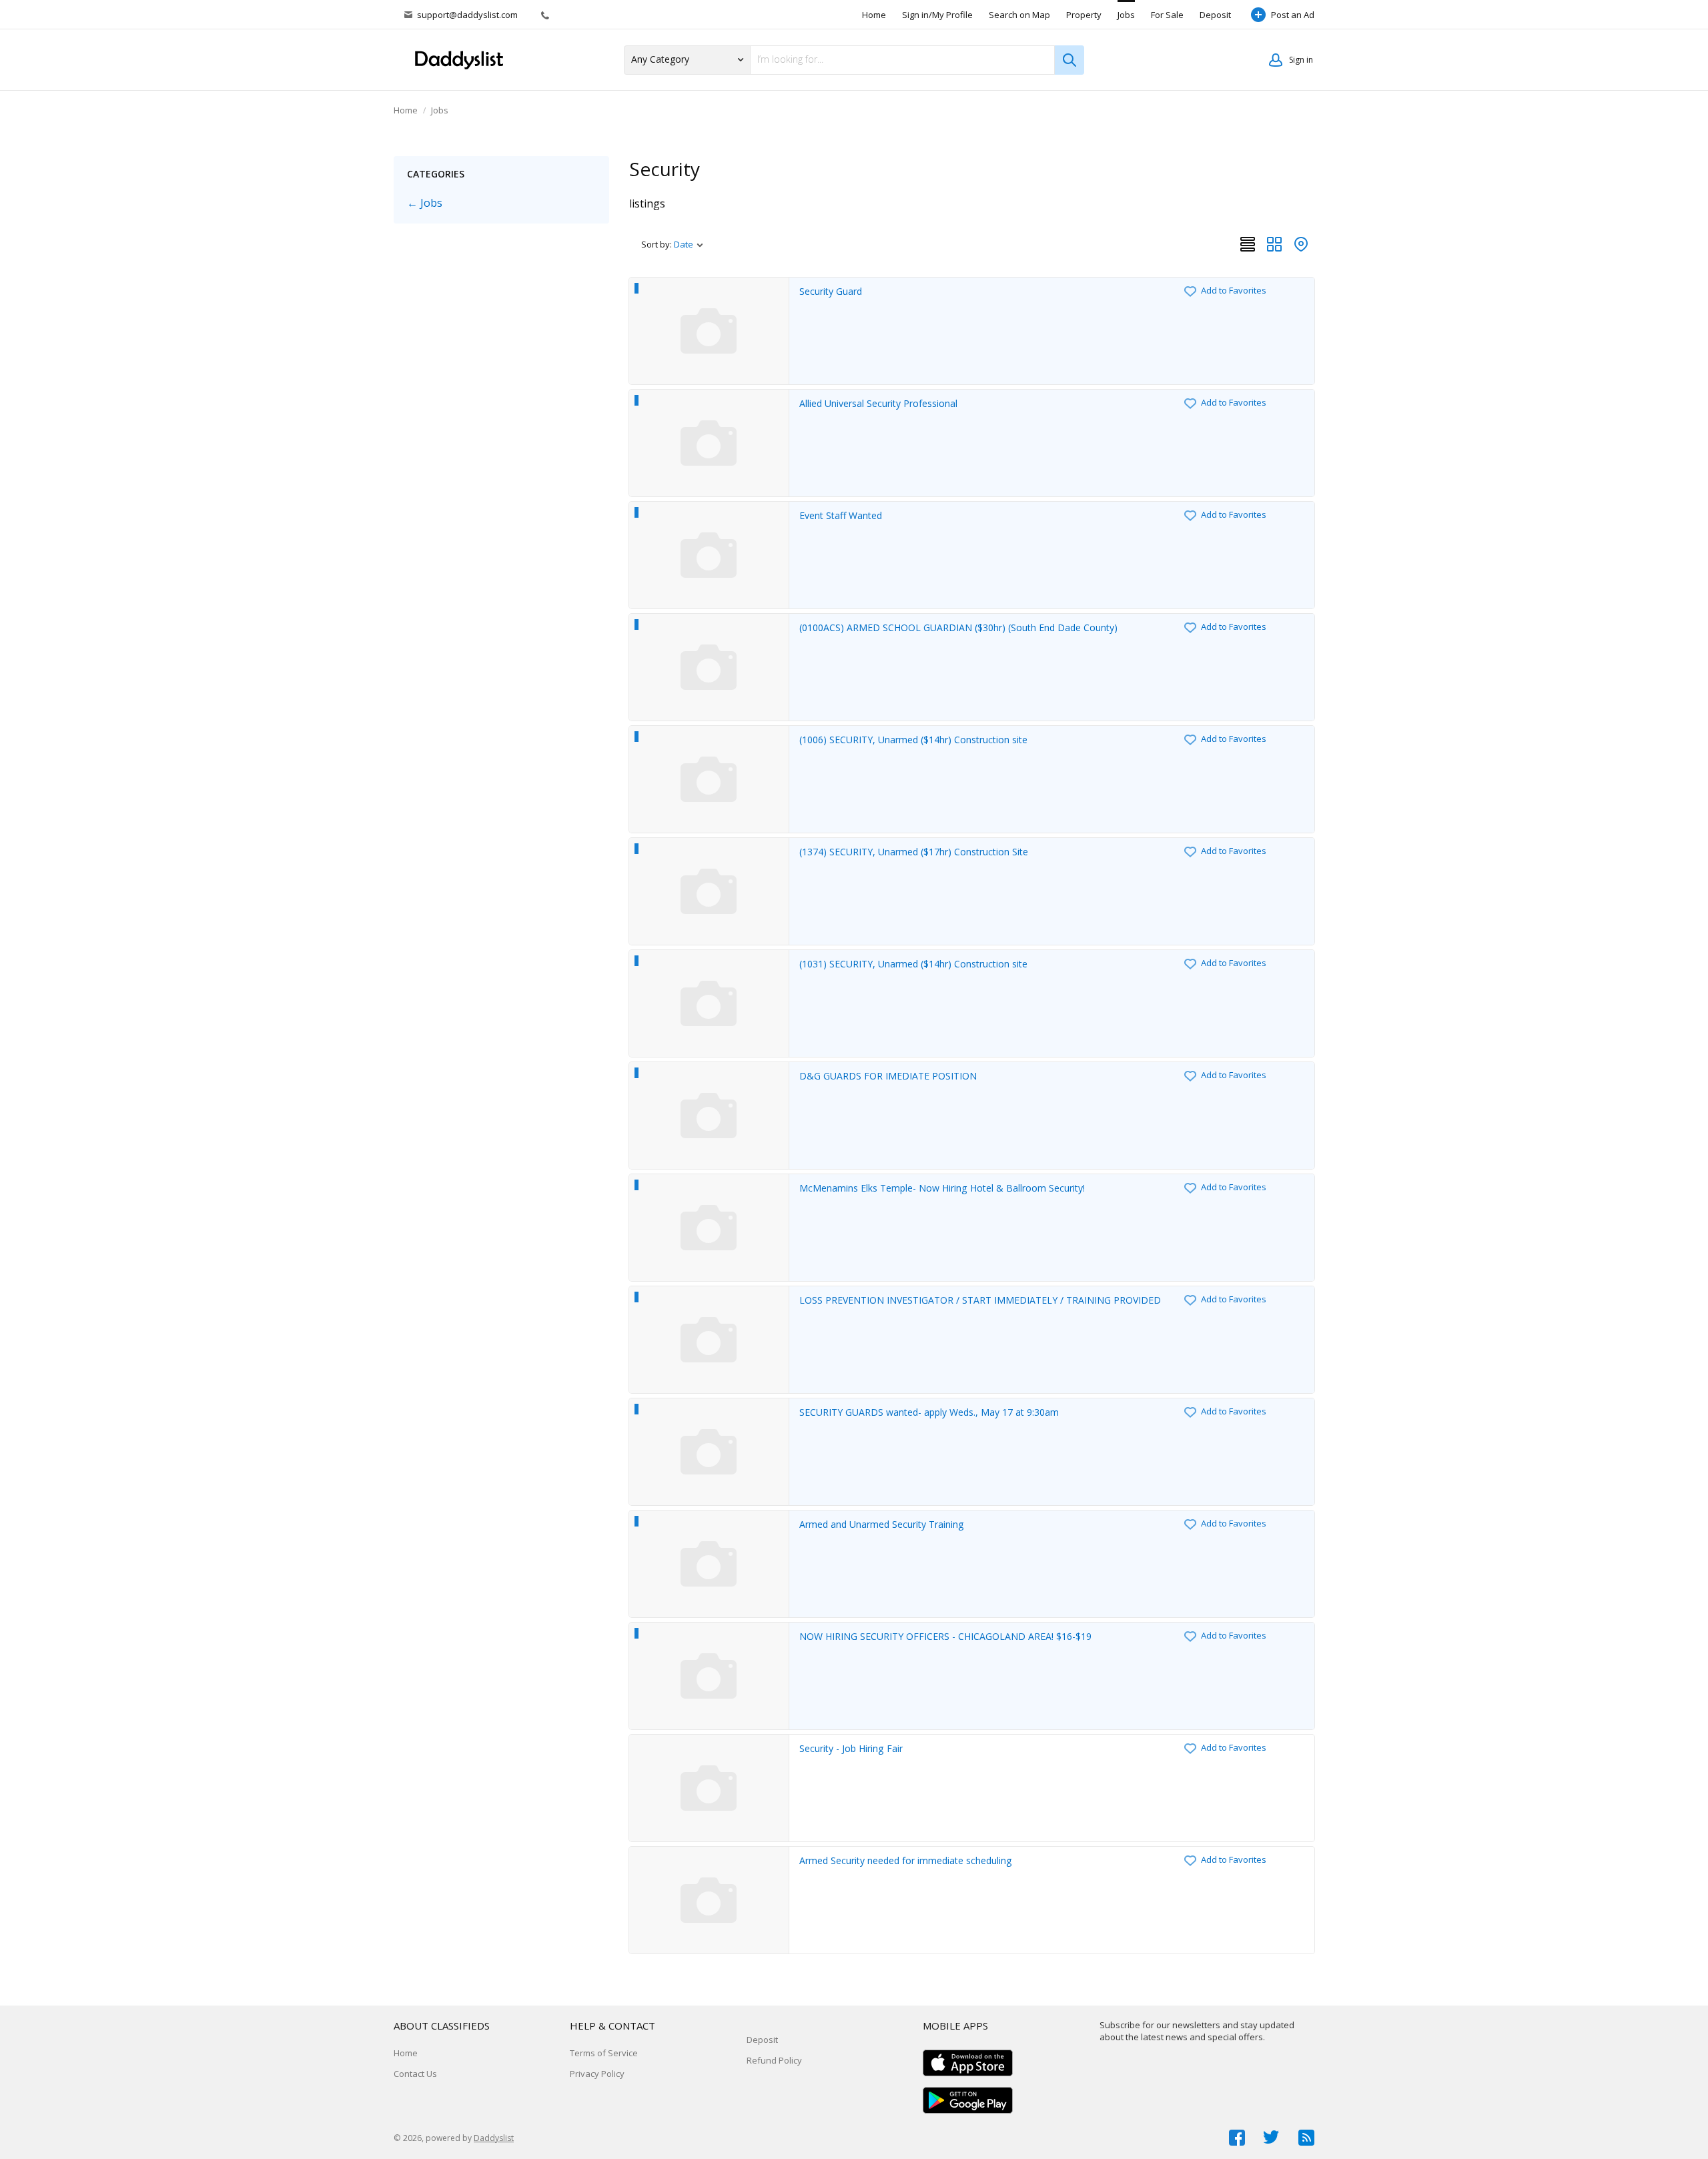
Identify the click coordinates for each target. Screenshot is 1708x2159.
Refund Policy (774, 2060)
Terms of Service (604, 2053)
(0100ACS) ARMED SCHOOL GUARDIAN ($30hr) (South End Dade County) (958, 627)
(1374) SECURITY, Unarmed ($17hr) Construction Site (914, 852)
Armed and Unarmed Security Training (882, 1524)
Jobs (1126, 15)
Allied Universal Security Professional (878, 403)
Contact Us (415, 2074)
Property (1084, 15)
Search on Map (1019, 15)
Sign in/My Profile (937, 15)
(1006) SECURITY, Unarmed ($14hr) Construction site (913, 740)
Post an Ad (1293, 15)
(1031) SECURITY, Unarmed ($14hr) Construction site (913, 964)
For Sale (1167, 15)
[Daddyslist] (464, 60)
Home (874, 15)
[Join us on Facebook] (1237, 2138)
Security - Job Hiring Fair (851, 1748)
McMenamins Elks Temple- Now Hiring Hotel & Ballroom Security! (942, 1188)
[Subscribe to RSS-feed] (1306, 2138)
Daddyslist (494, 2138)
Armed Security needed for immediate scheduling (906, 1860)
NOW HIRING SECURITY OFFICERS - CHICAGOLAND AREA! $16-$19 (945, 1636)
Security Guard (831, 291)
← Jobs (425, 203)
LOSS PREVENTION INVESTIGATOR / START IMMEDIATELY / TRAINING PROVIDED (980, 1300)
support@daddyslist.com (467, 15)
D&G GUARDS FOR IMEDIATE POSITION (888, 1076)
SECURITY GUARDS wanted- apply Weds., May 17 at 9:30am (929, 1412)
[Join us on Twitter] (1272, 2138)
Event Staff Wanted (841, 515)
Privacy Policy (597, 2074)
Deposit (1215, 15)
